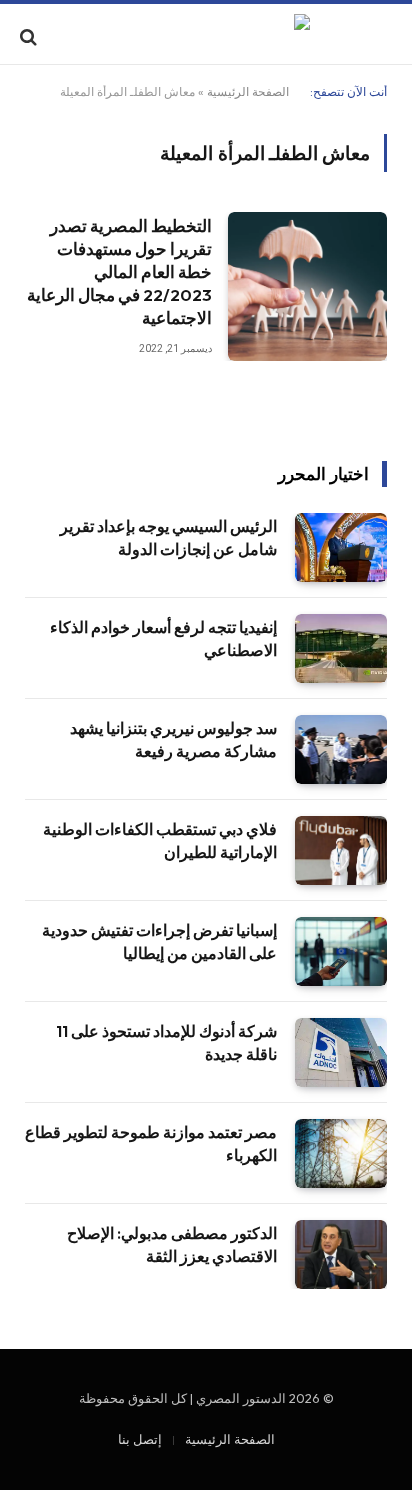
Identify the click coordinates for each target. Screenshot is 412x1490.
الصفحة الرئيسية (248, 91)
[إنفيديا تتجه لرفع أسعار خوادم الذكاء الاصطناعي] (341, 648)
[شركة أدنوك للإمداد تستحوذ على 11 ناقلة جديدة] (341, 1052)
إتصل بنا (140, 1439)
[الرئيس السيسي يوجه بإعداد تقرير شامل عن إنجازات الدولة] (341, 547)
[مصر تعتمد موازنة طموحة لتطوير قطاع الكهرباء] (341, 1153)
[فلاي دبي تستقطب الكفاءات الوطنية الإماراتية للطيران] (341, 850)
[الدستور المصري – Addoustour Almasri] (206, 36)
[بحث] (30, 36)
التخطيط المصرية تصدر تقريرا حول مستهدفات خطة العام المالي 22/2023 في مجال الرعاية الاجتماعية (119, 271)
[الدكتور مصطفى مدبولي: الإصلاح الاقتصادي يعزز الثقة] (341, 1254)
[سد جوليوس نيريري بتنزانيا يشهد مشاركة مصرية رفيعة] (341, 749)
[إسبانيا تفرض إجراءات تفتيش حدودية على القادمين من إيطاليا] (341, 951)
